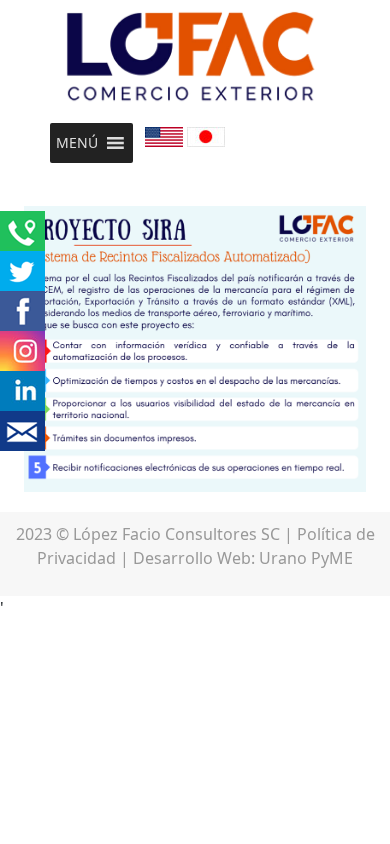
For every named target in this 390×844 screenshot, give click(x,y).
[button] (77, 143)
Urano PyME (306, 558)
